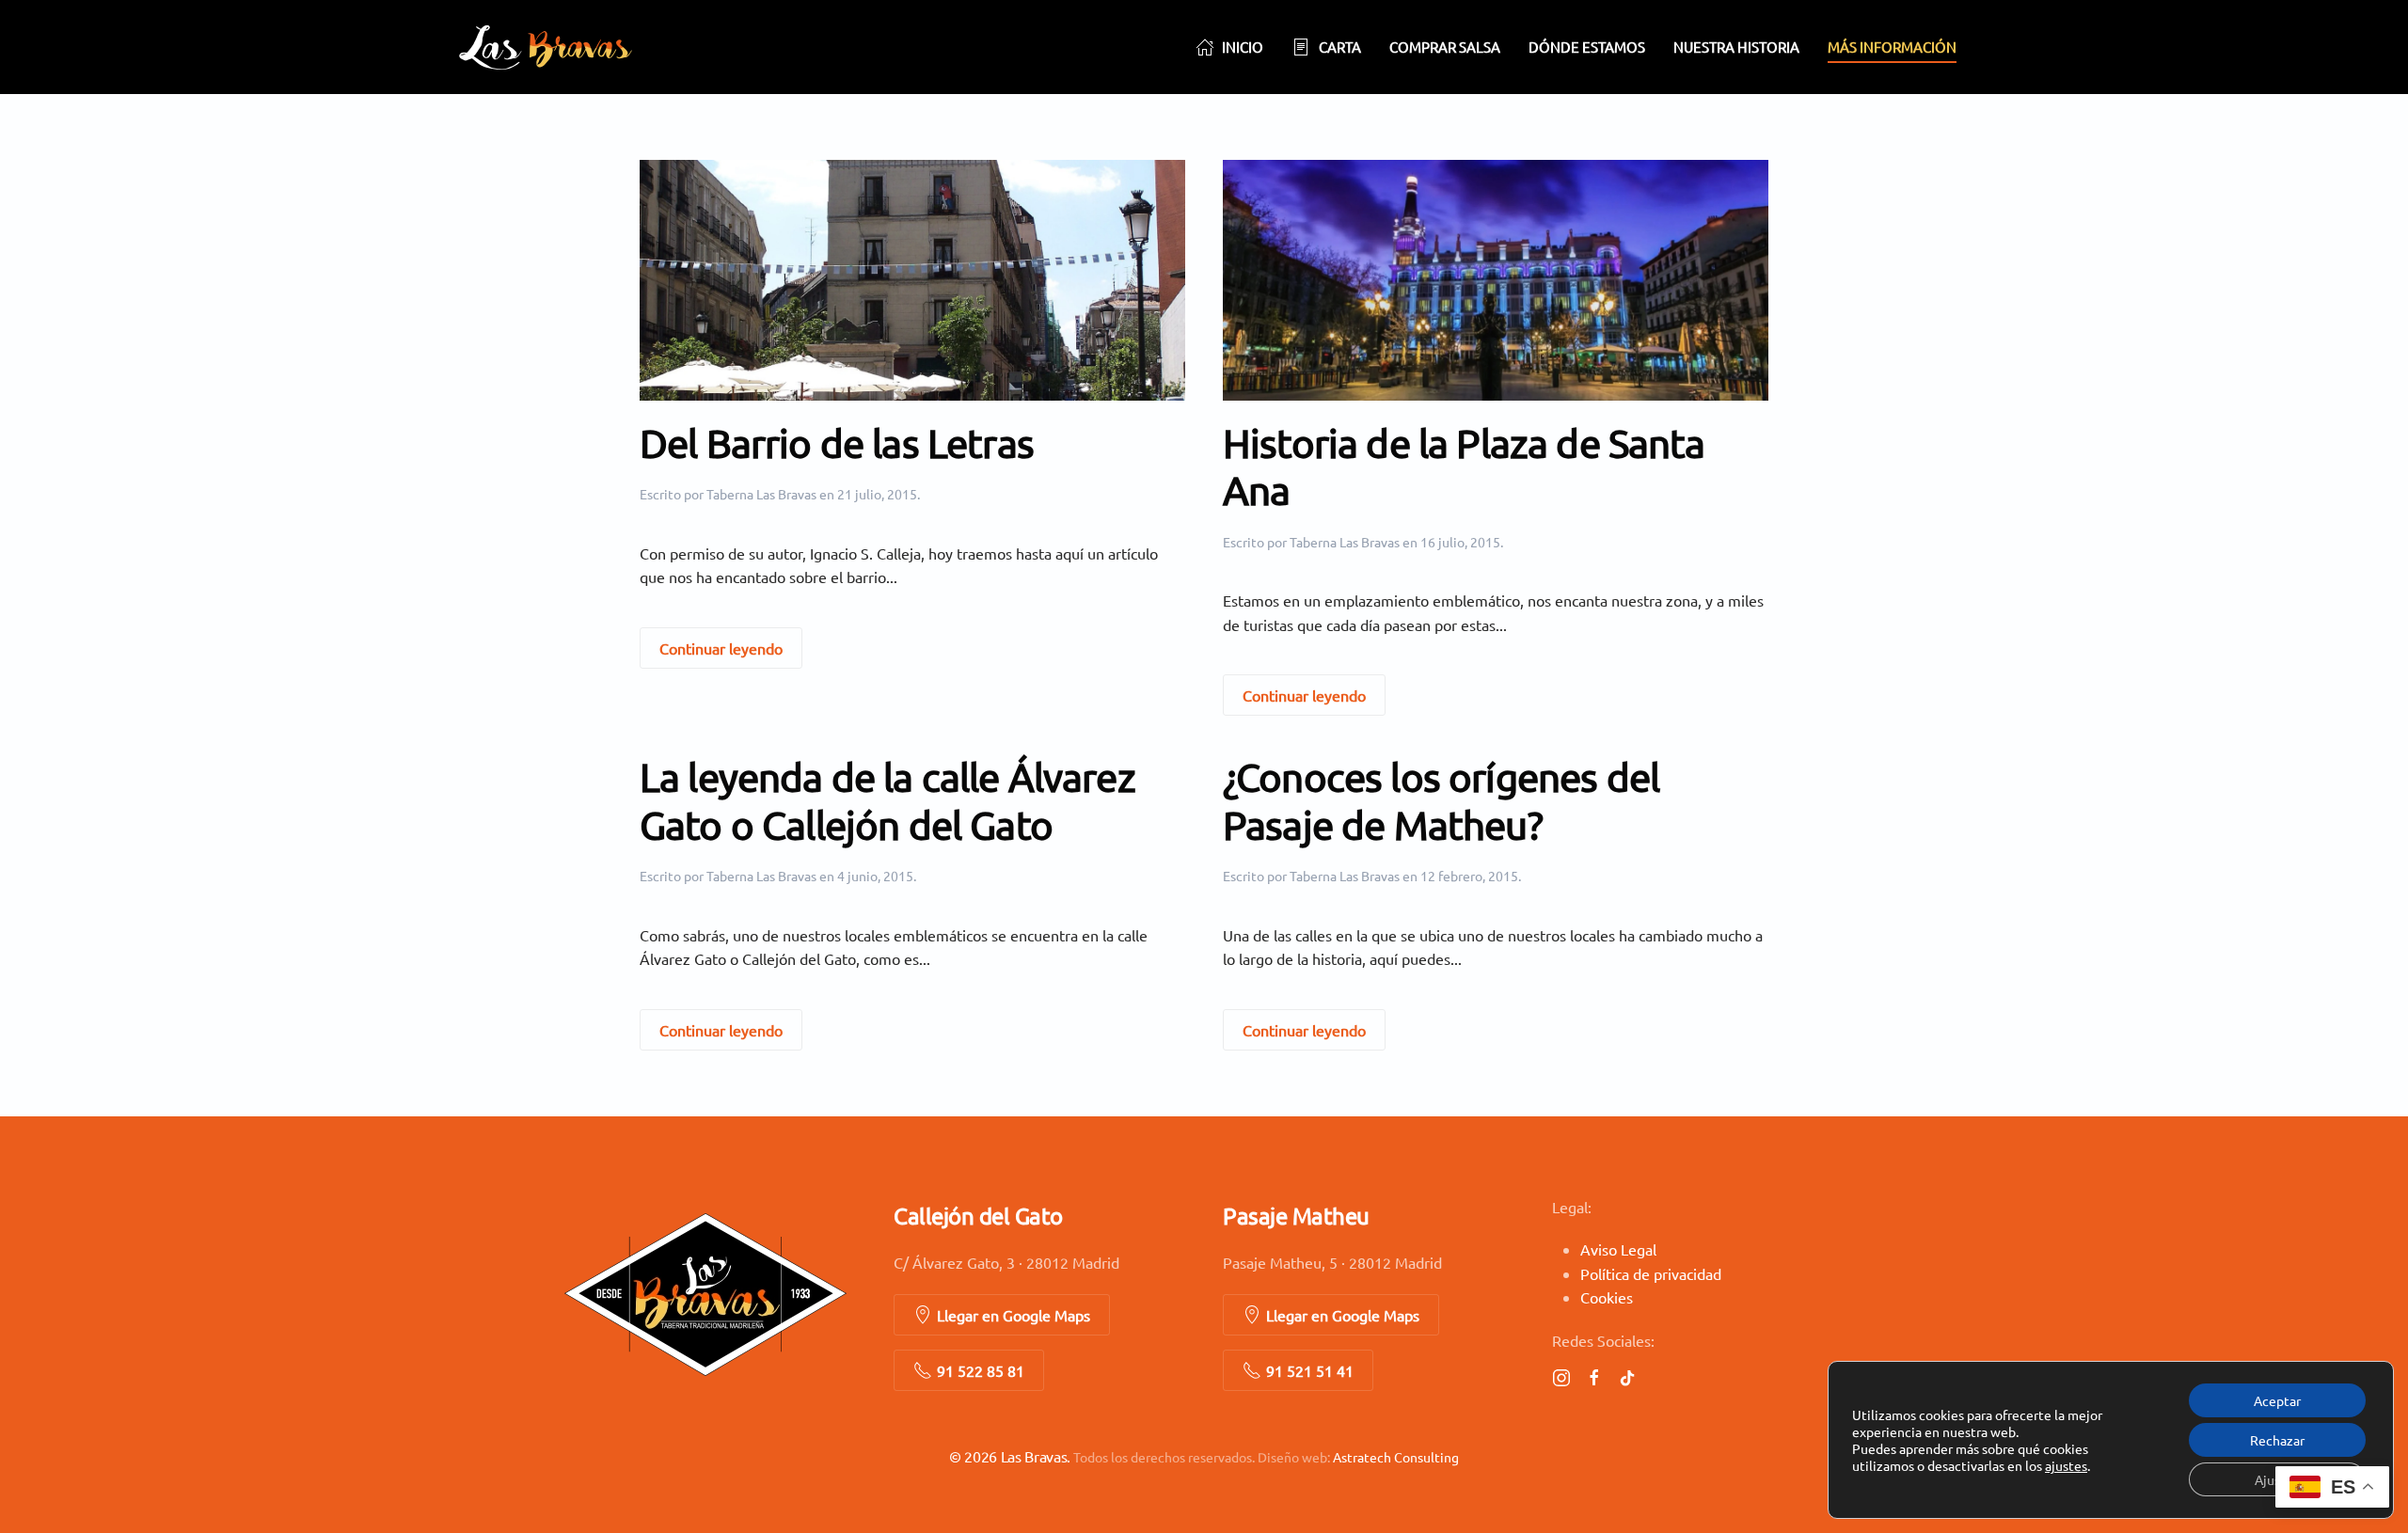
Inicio (1243, 47)
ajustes (2066, 1465)
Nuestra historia (1736, 47)
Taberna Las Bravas (761, 494)
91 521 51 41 (1310, 1370)
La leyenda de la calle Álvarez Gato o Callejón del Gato (887, 800)
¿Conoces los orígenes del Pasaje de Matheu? (1441, 800)
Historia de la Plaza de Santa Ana (1464, 466)
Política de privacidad (1651, 1273)
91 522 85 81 (981, 1370)
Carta (1340, 47)
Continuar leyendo (721, 648)
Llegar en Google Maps (1014, 1315)
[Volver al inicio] (546, 47)
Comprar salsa (1445, 47)
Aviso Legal (1618, 1249)
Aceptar (2277, 1400)
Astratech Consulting (1396, 1457)
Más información (1892, 47)
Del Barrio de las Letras (837, 443)
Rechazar (2277, 1440)
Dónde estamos (1587, 47)
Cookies (1607, 1297)
